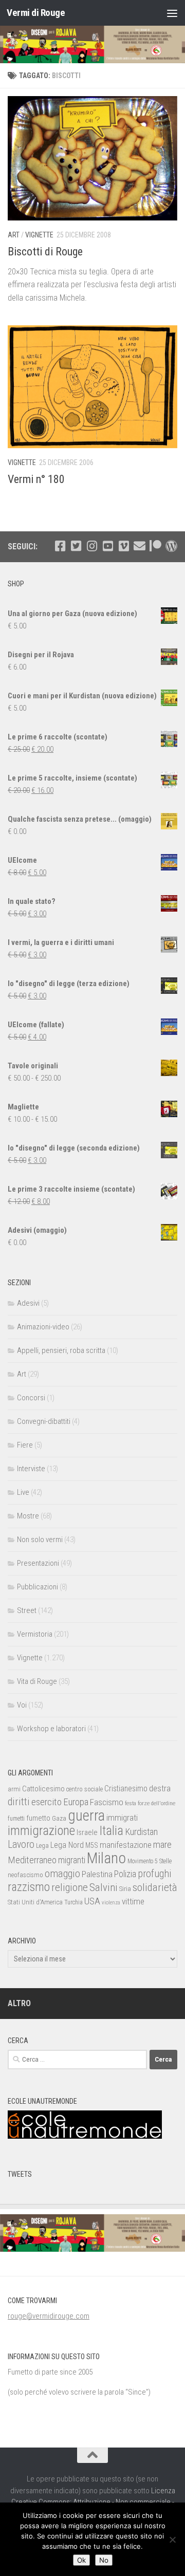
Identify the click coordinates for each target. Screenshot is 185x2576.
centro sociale (85, 1789)
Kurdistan (141, 1832)
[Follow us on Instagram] (92, 546)
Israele (87, 1832)
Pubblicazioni (38, 1587)
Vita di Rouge (37, 1681)
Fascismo (107, 1802)
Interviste (31, 1469)
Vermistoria (35, 1634)
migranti (72, 1860)
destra (160, 1788)
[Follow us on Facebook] (60, 546)
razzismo (29, 1887)
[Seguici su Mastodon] (171, 546)
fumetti (16, 1819)
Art (14, 235)
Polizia (125, 1874)
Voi (22, 1705)
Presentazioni (38, 1563)
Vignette (39, 235)
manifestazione (126, 1845)
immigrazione (41, 1831)
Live (23, 1492)
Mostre (28, 1516)
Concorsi (31, 1398)
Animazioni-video (43, 1327)
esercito (47, 1802)
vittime (133, 1901)
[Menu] (172, 13)
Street (27, 1610)
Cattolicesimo (43, 1789)
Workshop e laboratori (51, 1729)
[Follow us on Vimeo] (124, 546)
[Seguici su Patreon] (155, 546)
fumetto (38, 1818)
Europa (76, 1802)
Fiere (25, 1445)
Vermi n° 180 (36, 479)
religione (70, 1887)
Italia (111, 1831)
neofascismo (25, 1875)
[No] (172, 2540)
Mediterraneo (32, 1860)
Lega (42, 1846)
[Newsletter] (140, 546)
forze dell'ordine (156, 1803)
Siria (125, 1889)
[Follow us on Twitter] (76, 546)
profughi (155, 1874)
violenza (111, 1903)
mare (162, 1845)
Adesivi (28, 1303)
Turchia (73, 1902)
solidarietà (155, 1887)
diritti (19, 1802)
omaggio (62, 1874)
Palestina (97, 1874)
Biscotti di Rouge (45, 252)
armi (14, 1789)
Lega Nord (67, 1845)
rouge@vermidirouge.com (49, 2316)
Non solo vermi (40, 1540)
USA (92, 1901)
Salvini (104, 1887)
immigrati (122, 1818)
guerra (86, 1815)
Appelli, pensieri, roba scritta (61, 1350)
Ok (81, 2560)
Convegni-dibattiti (44, 1421)
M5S (92, 1845)
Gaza (59, 1818)
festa (131, 1803)
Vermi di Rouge (36, 13)
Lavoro (21, 1845)
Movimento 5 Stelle (150, 1861)
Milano (106, 1858)
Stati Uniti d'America (35, 1902)
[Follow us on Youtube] (108, 546)
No (104, 2560)
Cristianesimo (126, 1789)
